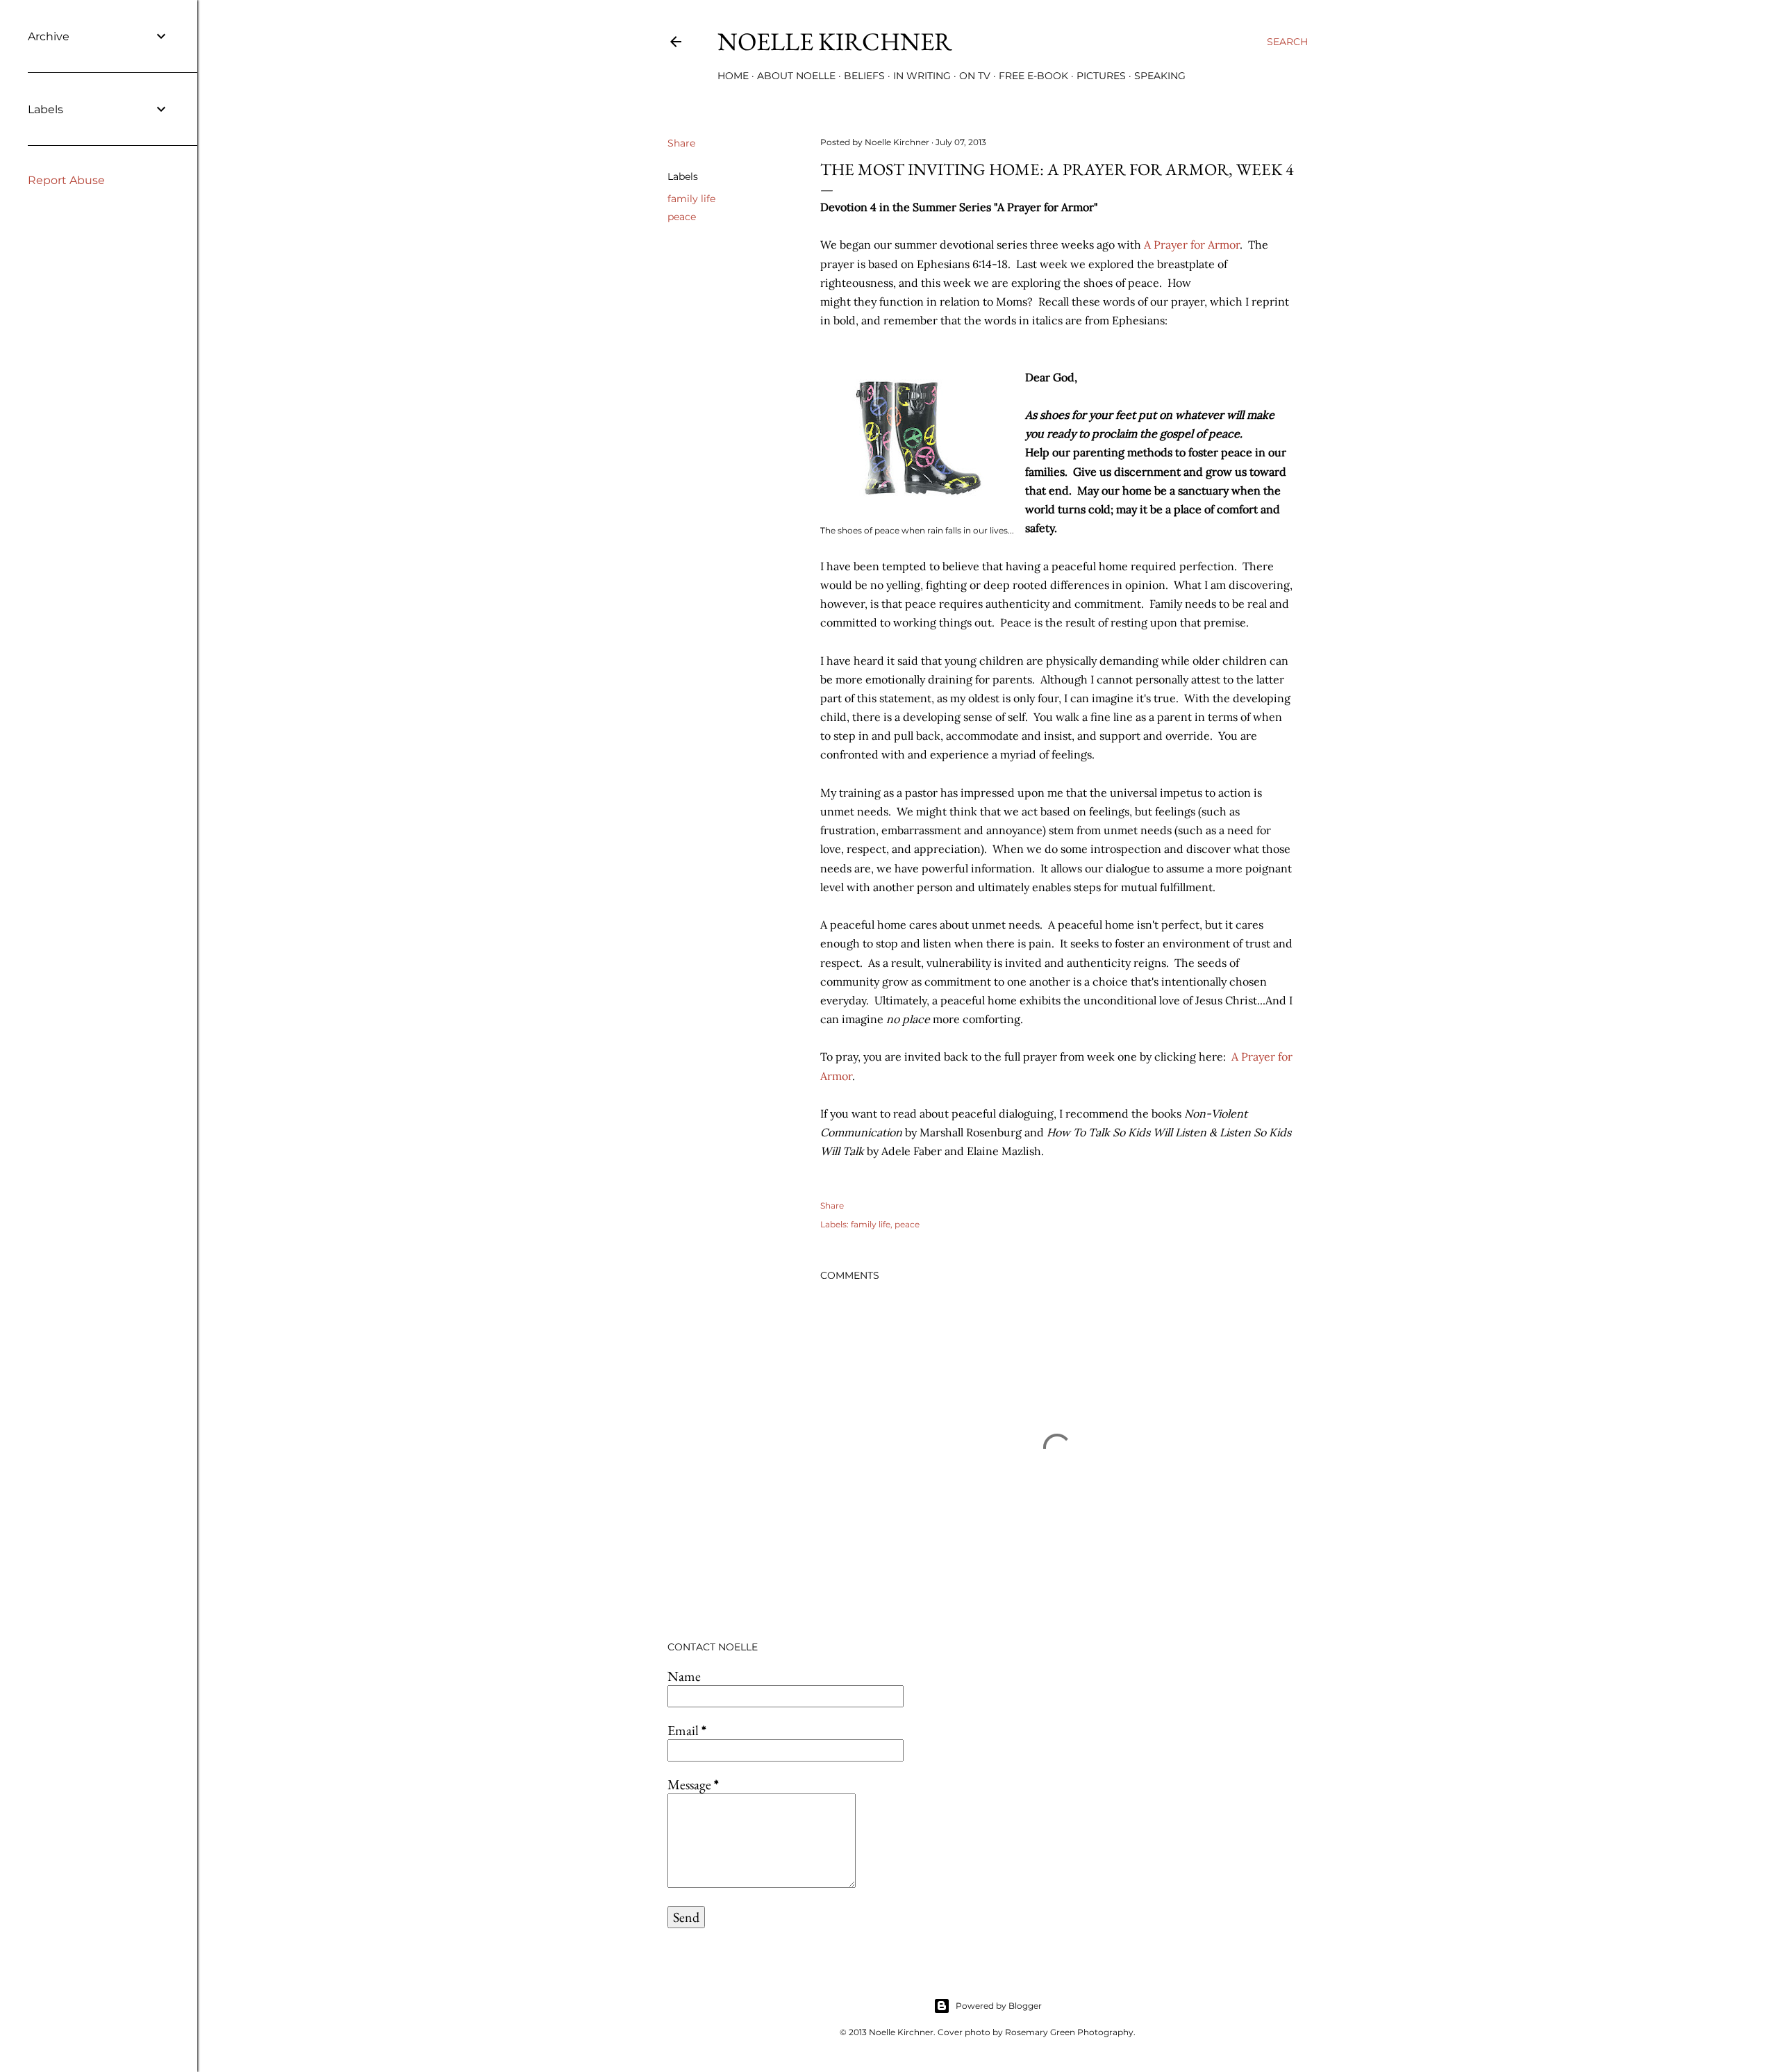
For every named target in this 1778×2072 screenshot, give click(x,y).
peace (682, 217)
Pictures (1101, 76)
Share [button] (681, 143)
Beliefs (864, 76)
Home (733, 76)
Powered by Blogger (999, 2006)
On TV (975, 76)
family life (691, 199)
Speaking (1160, 76)
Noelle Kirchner (835, 41)
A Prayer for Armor (1192, 245)
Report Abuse (66, 180)
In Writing (922, 76)
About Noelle (796, 76)
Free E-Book (1033, 76)
